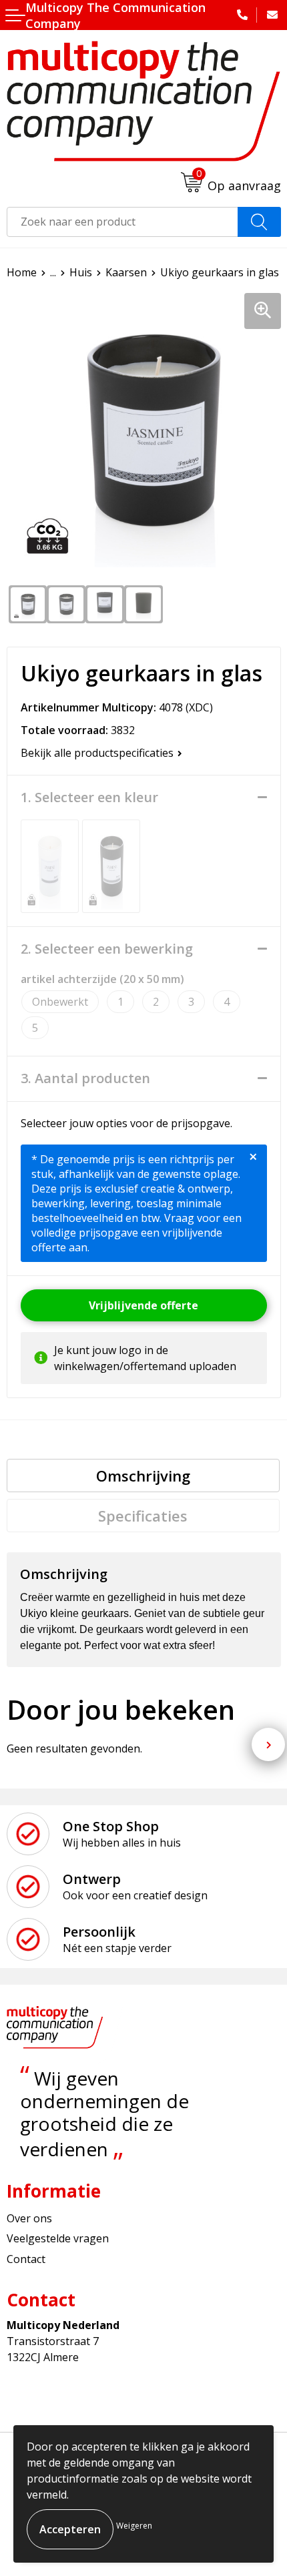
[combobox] (122, 222)
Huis (81, 272)
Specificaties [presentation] (143, 1516)
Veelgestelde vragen (58, 2238)
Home (22, 272)
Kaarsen (126, 272)
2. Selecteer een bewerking (107, 949)
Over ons (29, 2218)
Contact (26, 2259)
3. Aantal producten (85, 1078)
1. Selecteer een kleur (89, 797)
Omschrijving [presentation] (143, 1476)
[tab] (143, 1476)
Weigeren (134, 2526)
